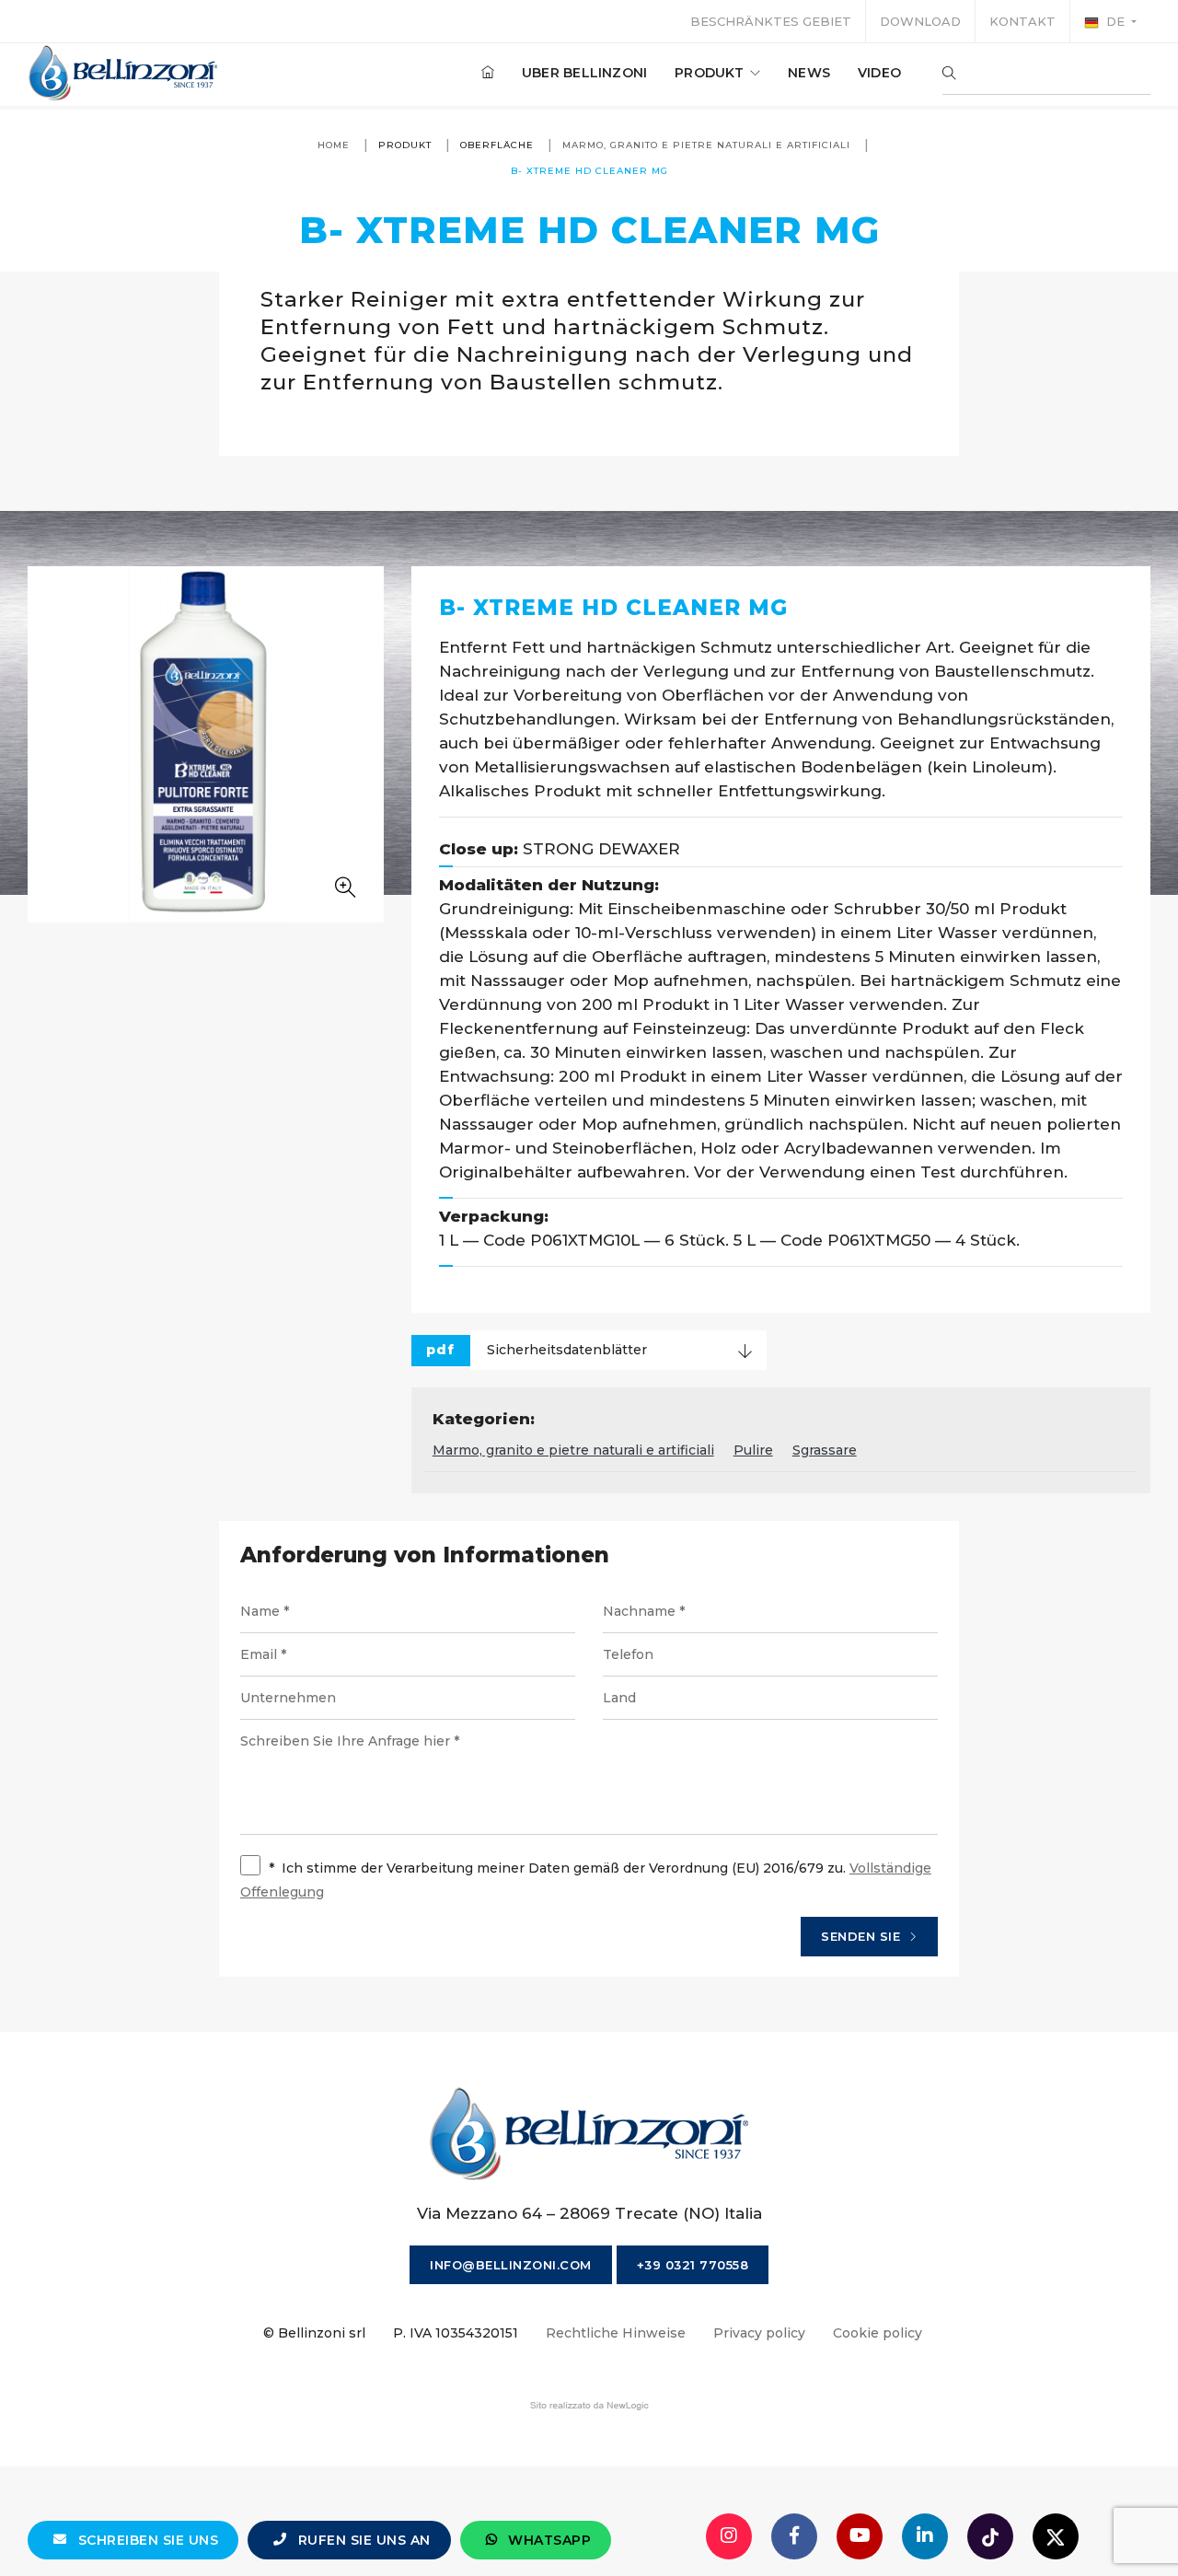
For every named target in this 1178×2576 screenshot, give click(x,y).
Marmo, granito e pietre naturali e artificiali (706, 145)
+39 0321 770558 (693, 2265)
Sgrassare (825, 1450)
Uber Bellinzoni (584, 73)
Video (879, 73)
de (1115, 21)
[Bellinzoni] (124, 73)
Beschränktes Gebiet (771, 21)
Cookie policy (878, 2333)
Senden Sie (863, 1936)
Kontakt (1022, 21)
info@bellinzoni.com (511, 2265)
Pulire (753, 1450)
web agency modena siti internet (589, 2406)
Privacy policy (759, 2333)
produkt (711, 73)
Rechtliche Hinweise (616, 2333)
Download (920, 21)
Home (334, 145)
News (809, 73)
